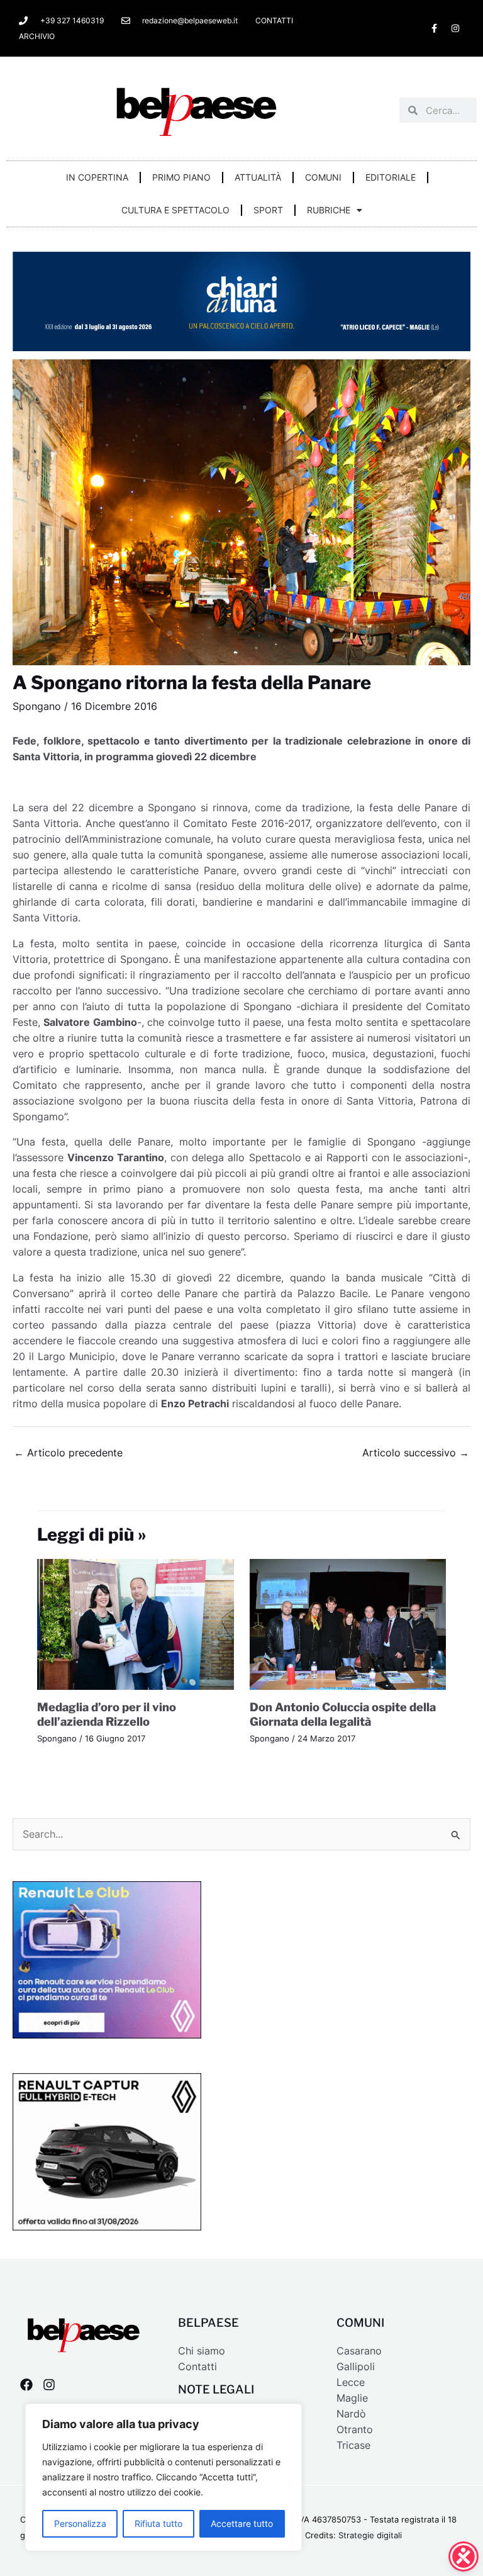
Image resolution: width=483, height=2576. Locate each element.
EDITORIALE (391, 177)
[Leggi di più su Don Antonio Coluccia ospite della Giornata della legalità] (348, 1623)
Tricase (353, 2445)
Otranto (355, 2430)
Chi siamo (202, 2351)
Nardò (351, 2414)
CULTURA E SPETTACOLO (175, 210)
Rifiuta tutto (158, 2523)
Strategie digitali (370, 2535)
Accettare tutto (242, 2523)
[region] (164, 2477)
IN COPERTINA (97, 177)
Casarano (359, 2351)
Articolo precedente (68, 1453)
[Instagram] (49, 2385)
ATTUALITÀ (258, 177)
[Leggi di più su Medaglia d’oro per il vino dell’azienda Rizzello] (136, 1623)
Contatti (197, 2367)
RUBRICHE (329, 210)
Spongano (37, 706)
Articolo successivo (416, 1453)
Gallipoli (356, 2367)
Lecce (351, 2382)
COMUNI (323, 177)
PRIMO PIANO (181, 177)
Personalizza (80, 2523)
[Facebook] (26, 2385)
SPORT (268, 210)
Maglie (352, 2398)
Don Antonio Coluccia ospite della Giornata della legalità (343, 1714)
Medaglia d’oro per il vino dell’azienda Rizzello (107, 1714)
